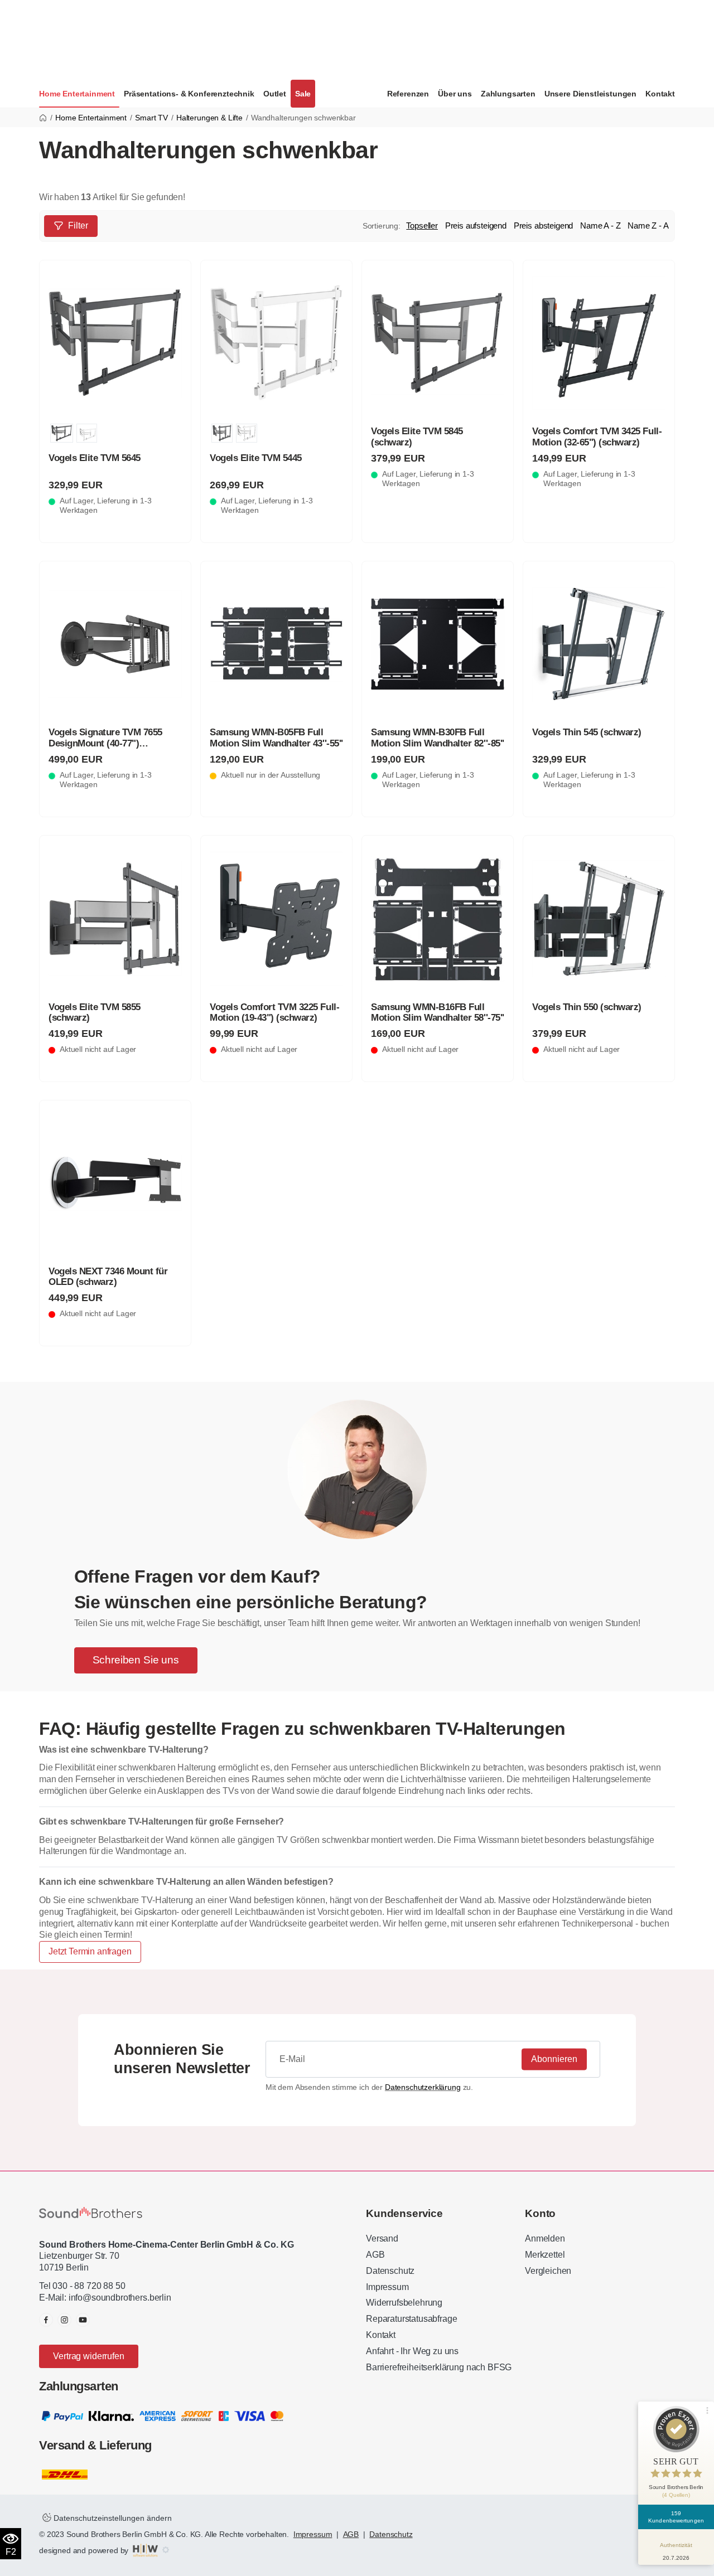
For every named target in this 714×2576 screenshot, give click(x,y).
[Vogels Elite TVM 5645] (115, 343)
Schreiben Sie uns (136, 1660)
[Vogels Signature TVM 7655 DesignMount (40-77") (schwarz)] (115, 644)
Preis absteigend (543, 225)
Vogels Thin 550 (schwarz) (587, 1007)
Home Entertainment (77, 94)
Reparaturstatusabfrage (411, 2319)
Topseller (422, 225)
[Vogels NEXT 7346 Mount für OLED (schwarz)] (115, 1183)
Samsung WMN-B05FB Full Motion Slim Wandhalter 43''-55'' (276, 738)
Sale (303, 94)
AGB (375, 2255)
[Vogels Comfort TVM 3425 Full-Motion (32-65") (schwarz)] (599, 343)
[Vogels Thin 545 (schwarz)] (599, 644)
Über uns (455, 94)
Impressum (387, 2287)
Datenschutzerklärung (423, 2087)
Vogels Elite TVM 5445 (256, 458)
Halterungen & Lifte (209, 118)
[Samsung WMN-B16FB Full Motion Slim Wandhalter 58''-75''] (438, 919)
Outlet (275, 94)
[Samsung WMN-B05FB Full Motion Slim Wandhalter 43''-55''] (276, 644)
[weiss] (87, 433)
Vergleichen (548, 2271)
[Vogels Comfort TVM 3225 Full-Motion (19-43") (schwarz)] (276, 919)
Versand (382, 2238)
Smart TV (151, 118)
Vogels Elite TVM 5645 (95, 458)
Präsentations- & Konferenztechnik (189, 94)
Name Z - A (648, 225)
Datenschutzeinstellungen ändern (112, 2518)
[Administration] (166, 2550)
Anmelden (545, 2238)
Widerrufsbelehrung (404, 2303)
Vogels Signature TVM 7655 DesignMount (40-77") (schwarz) (105, 743)
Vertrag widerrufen (88, 2356)
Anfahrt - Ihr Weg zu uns (412, 2351)
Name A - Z (600, 225)
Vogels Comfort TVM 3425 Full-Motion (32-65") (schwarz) (597, 436)
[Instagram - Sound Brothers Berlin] (64, 2320)
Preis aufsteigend (476, 225)
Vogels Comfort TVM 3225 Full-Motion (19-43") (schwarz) (274, 1012)
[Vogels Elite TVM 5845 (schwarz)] (438, 343)
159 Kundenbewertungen (676, 2517)
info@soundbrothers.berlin (120, 2298)
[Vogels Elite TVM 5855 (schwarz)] (115, 919)
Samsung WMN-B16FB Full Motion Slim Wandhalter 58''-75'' (438, 1012)
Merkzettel (545, 2255)
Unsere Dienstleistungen (590, 94)
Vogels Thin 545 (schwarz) (587, 732)
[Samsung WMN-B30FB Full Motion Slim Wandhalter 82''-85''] (438, 644)
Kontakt (660, 94)
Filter (78, 225)
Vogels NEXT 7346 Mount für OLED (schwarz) (108, 1277)
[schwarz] (62, 433)
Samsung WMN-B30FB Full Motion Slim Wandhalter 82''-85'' (438, 738)
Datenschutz (390, 2271)
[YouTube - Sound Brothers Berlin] (83, 2320)
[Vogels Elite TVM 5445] (276, 343)
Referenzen (408, 94)
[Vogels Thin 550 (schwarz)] (599, 919)
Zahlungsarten (508, 94)
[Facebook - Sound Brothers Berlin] (46, 2320)
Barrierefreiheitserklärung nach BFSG (439, 2367)
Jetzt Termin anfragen (90, 1951)
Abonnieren (554, 2059)
